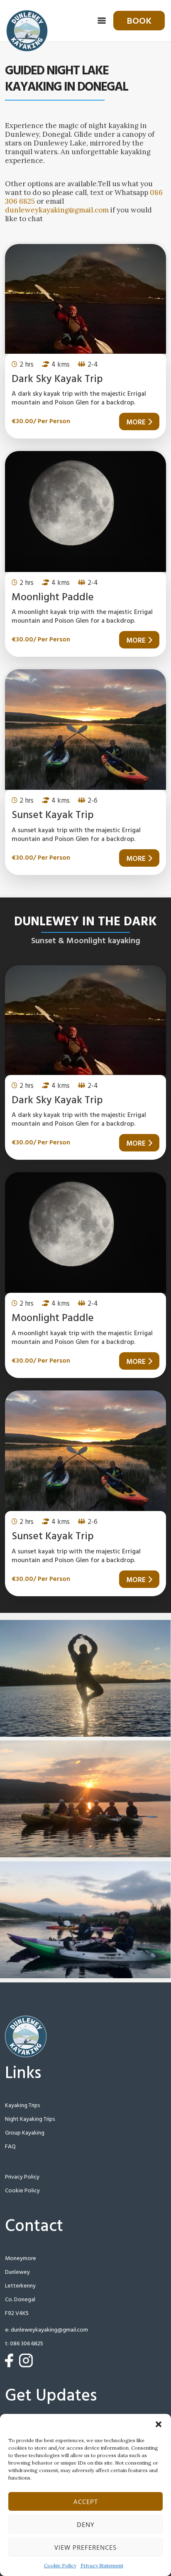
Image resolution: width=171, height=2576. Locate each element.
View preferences (85, 2547)
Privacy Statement (102, 2565)
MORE (136, 423)
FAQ (10, 2147)
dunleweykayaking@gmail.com (57, 210)
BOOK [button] (139, 21)
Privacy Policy (22, 2177)
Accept (86, 2502)
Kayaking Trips (22, 2106)
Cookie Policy (60, 2565)
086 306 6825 (27, 2344)
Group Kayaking (25, 2133)
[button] (159, 2424)
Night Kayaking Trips (30, 2119)
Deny (85, 2524)
